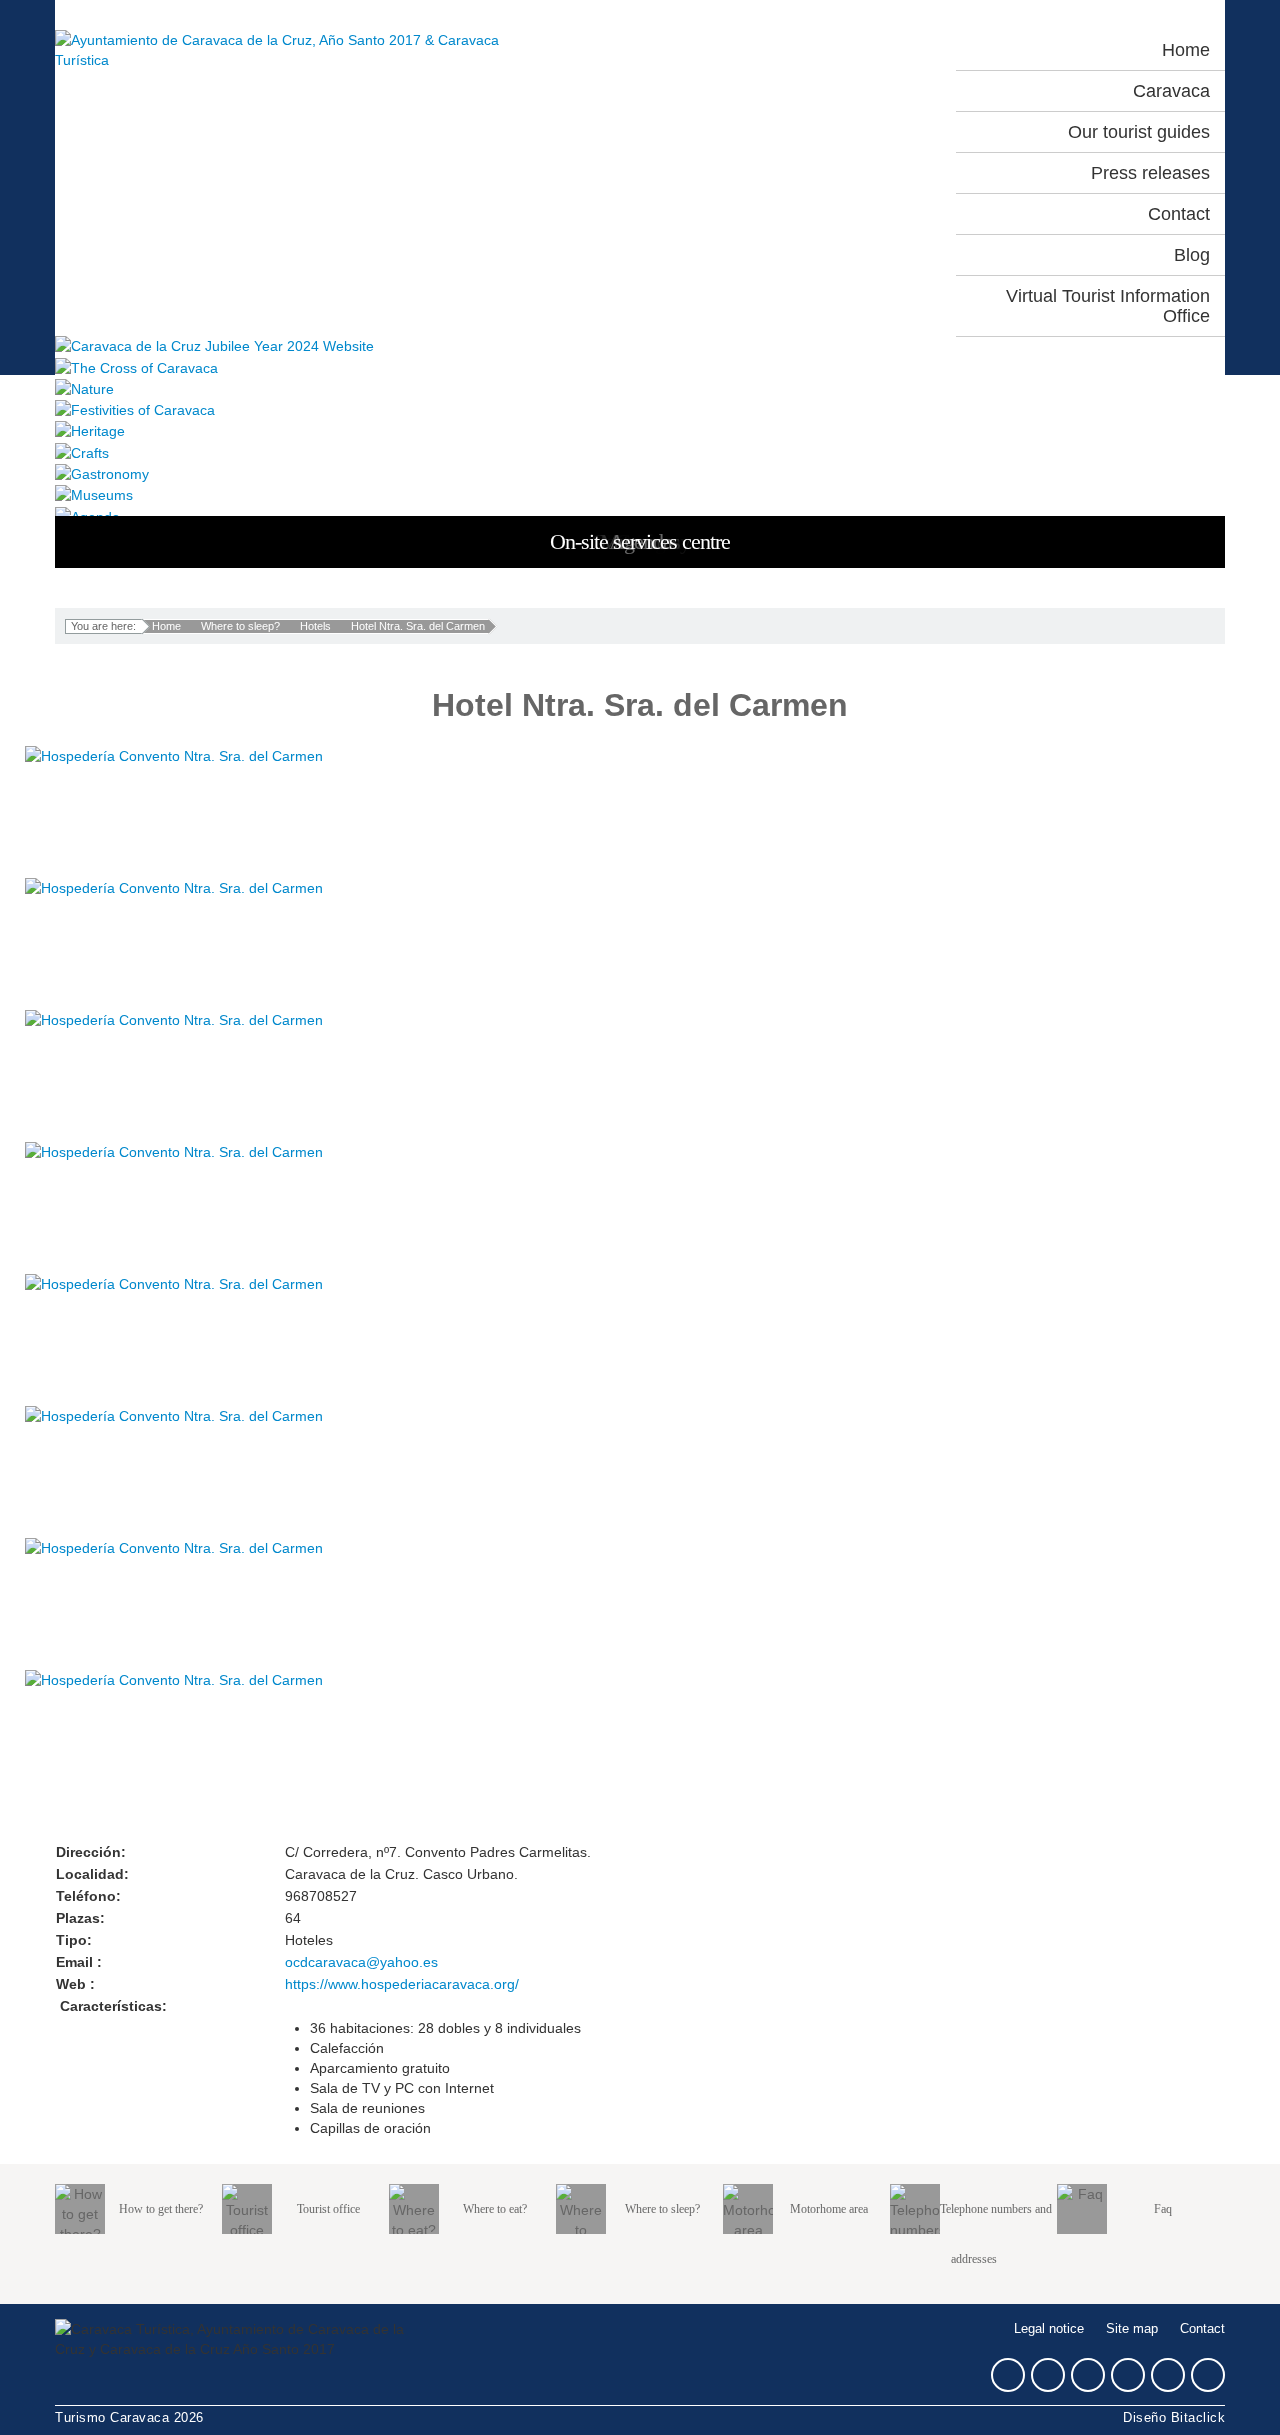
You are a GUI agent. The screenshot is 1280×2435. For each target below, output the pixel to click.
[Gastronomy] (640, 473)
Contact (1202, 2329)
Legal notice (1049, 2329)
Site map (1132, 2329)
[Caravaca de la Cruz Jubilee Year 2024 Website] (640, 345)
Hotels (315, 626)
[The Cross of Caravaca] (640, 366)
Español (797, 50)
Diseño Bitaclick (1174, 2418)
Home (166, 626)
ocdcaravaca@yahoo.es (361, 1962)
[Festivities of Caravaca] (640, 409)
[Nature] (640, 388)
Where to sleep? (240, 626)
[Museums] (640, 494)
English (885, 50)
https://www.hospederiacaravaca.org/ (402, 1984)
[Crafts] (640, 451)
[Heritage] (640, 430)
